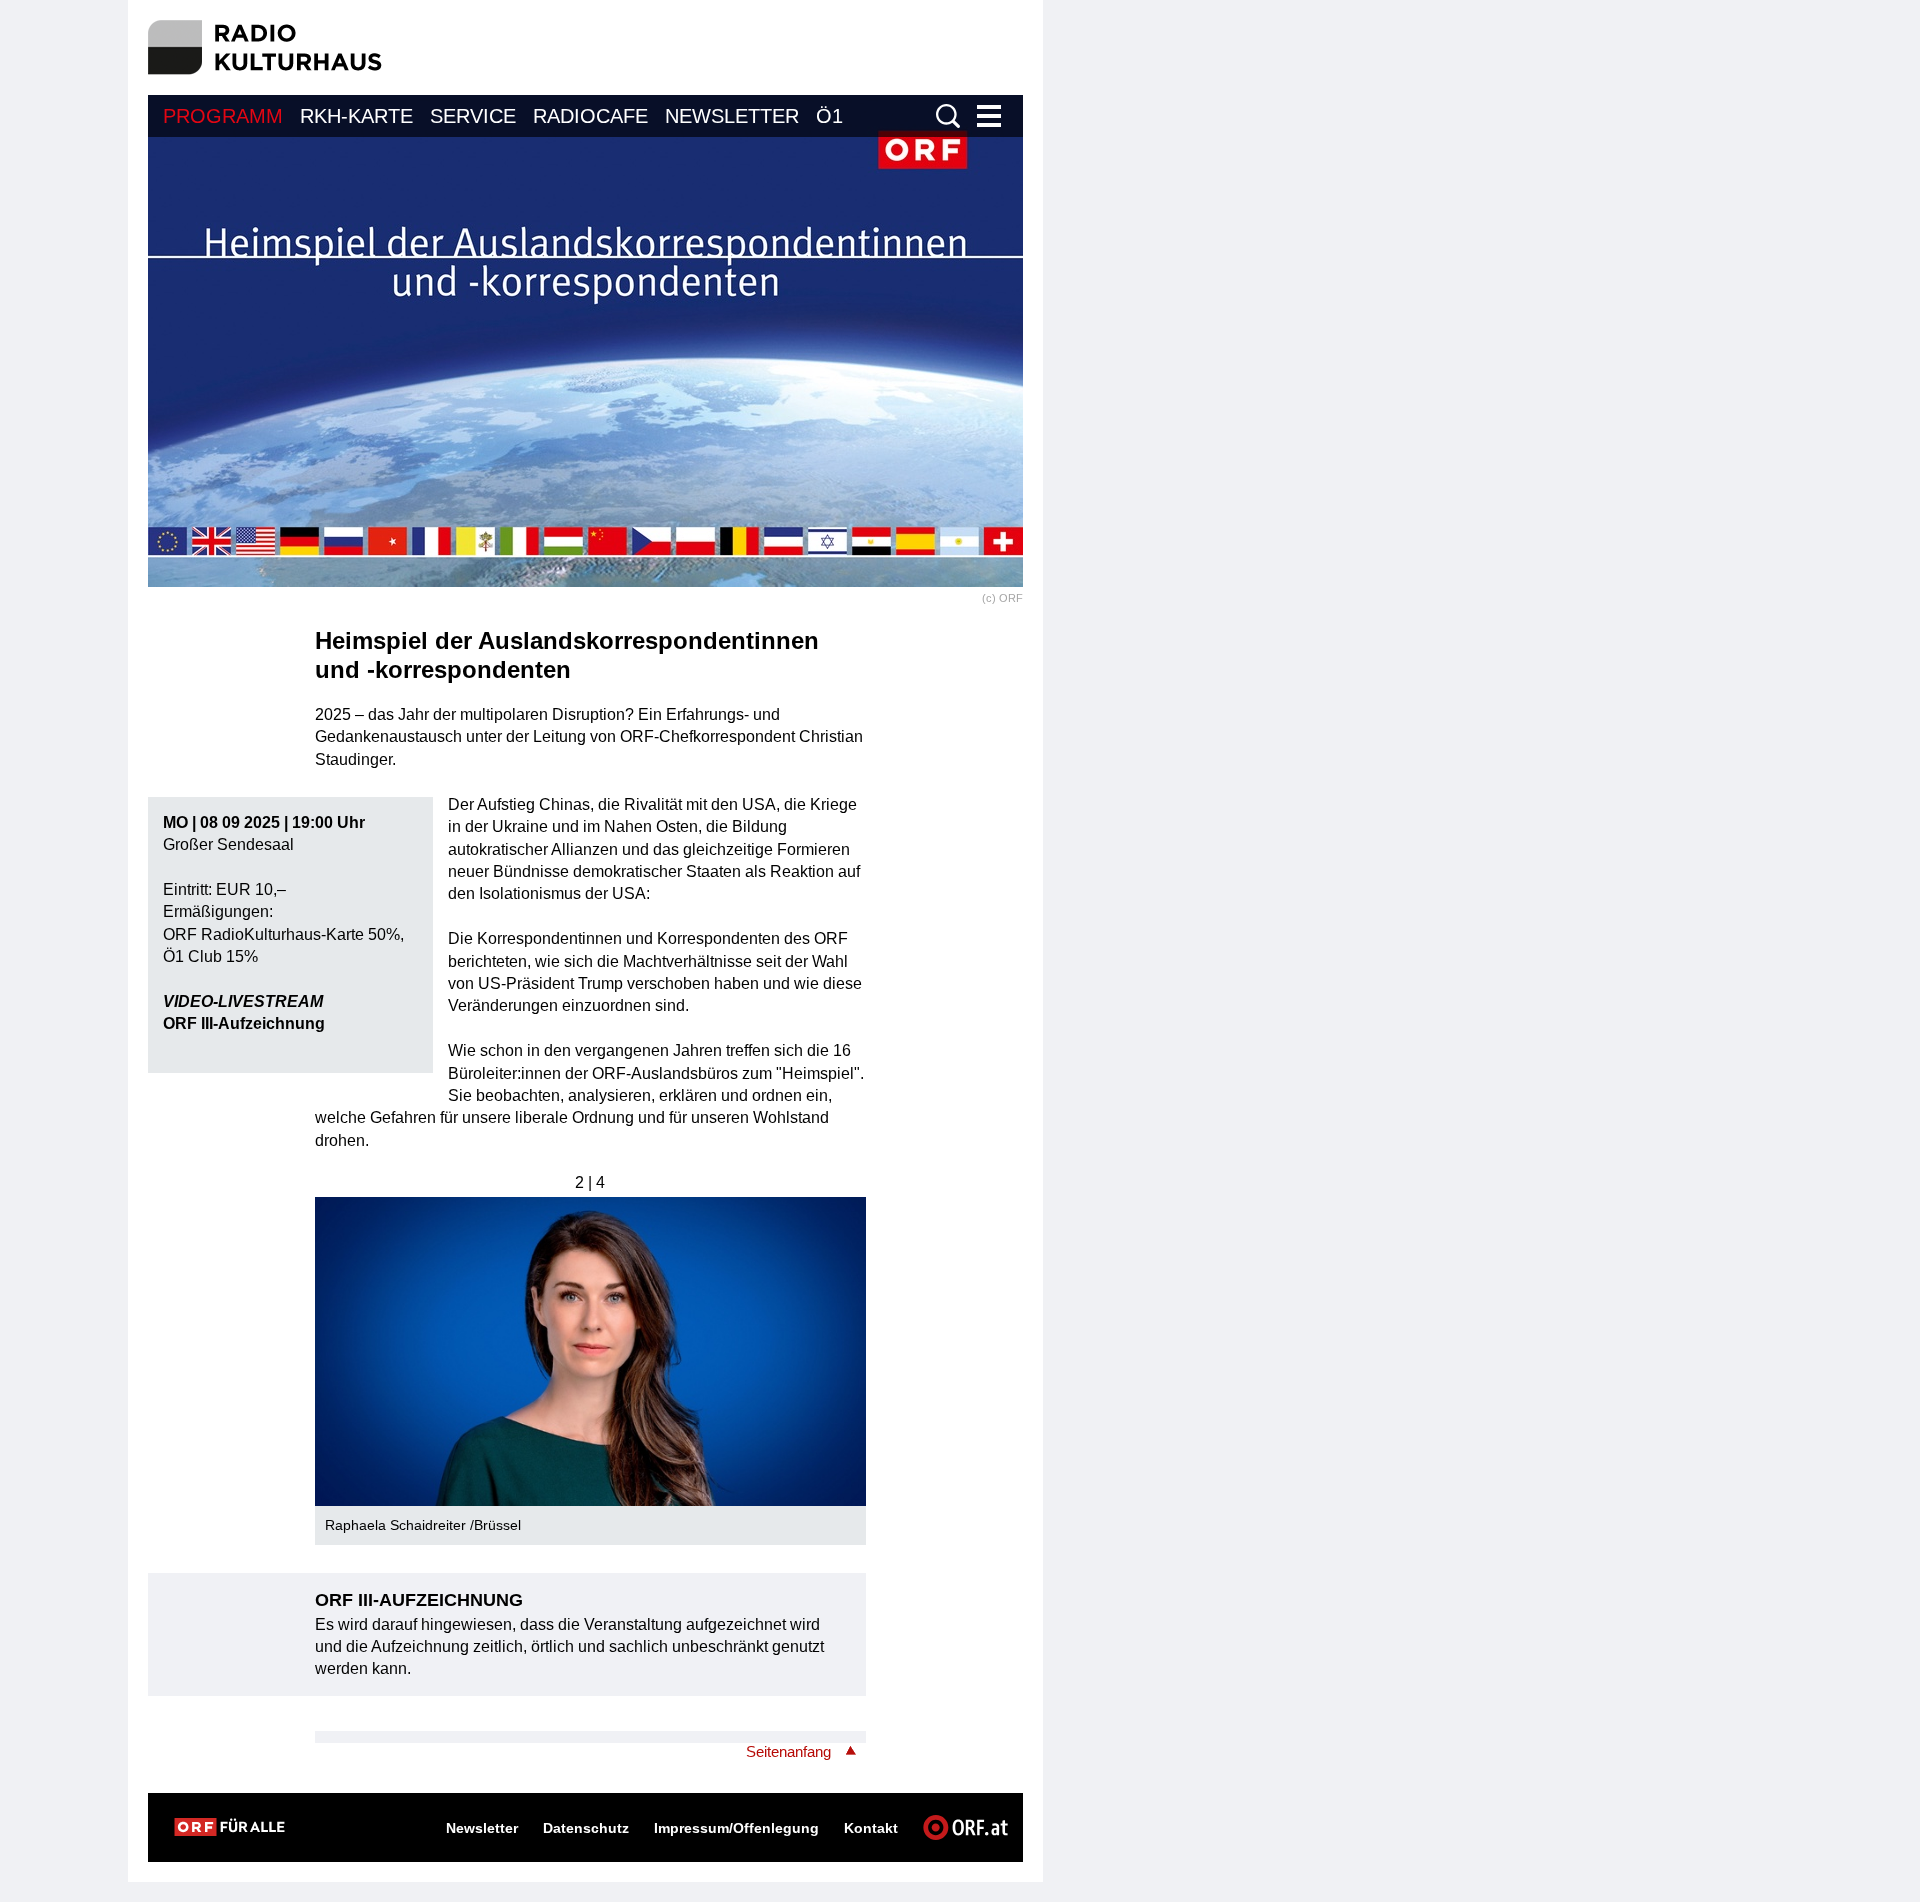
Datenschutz (586, 1828)
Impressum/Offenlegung (736, 1828)
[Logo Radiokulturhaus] (265, 47)
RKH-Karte (356, 116)
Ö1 (829, 116)
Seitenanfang (788, 1751)
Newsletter (732, 116)
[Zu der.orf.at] (229, 1827)
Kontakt (871, 1828)
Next (850, 1344)
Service (473, 116)
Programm (223, 116)
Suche (948, 116)
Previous (331, 1344)
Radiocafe (590, 116)
